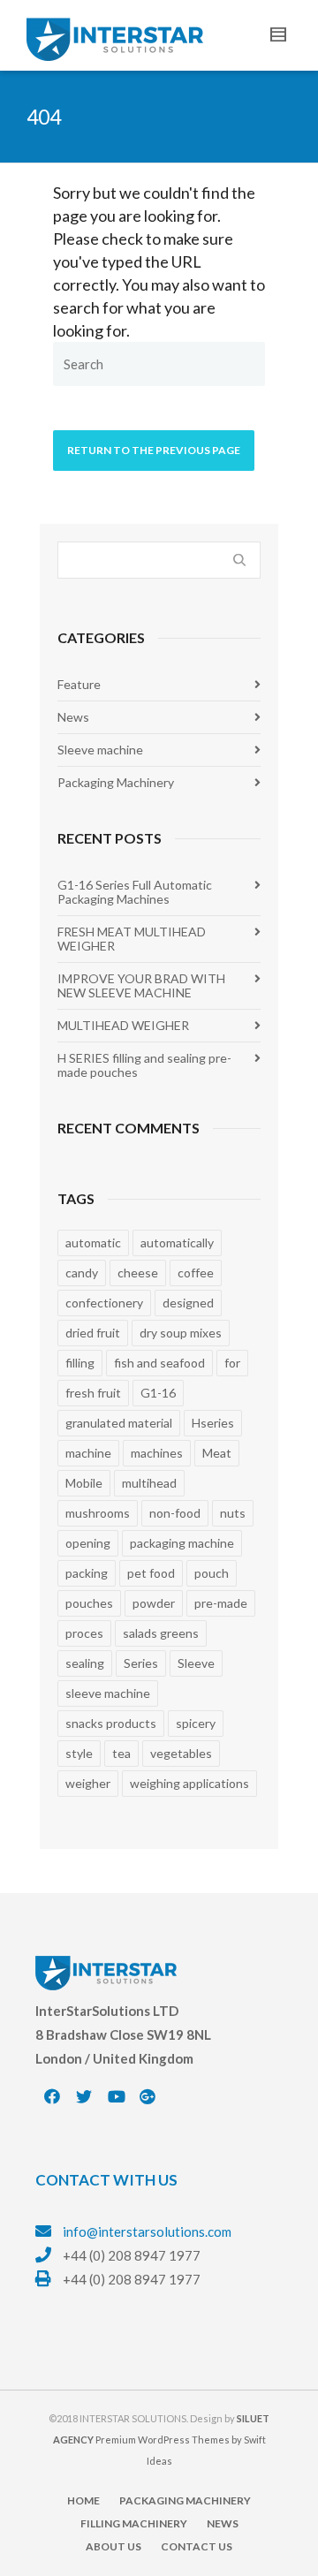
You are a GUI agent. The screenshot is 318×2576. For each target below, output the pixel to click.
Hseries (213, 1423)
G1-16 (158, 1393)
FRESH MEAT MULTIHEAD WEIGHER (132, 939)
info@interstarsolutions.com (147, 2231)
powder (154, 1603)
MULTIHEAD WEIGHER (123, 1025)
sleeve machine (108, 1693)
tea (121, 1753)
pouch (212, 1573)
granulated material (119, 1423)
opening (88, 1543)
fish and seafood (159, 1363)
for (232, 1363)
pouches (89, 1603)
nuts (233, 1513)
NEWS (223, 2523)
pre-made (221, 1603)
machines (157, 1453)
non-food (175, 1513)
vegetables (181, 1753)
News (73, 717)
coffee (196, 1273)
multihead (149, 1483)
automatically (177, 1243)
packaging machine (182, 1543)
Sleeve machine (100, 750)
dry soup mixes (181, 1333)
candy (82, 1273)
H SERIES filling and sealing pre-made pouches (144, 1065)
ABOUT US (114, 2546)
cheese (138, 1273)
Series (141, 1663)
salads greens (161, 1633)
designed (188, 1303)
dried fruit (93, 1333)
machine (88, 1453)
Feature (79, 684)
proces (84, 1633)
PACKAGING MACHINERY (185, 2500)
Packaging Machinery (116, 782)
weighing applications (189, 1783)
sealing (85, 1663)
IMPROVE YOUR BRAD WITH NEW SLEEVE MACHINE (141, 985)
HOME (83, 2500)
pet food (151, 1573)
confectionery (104, 1303)
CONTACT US (197, 2546)
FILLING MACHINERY (134, 2523)
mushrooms (98, 1513)
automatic (93, 1243)
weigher (88, 1783)
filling (80, 1363)
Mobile (84, 1483)
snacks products (111, 1723)
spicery (196, 1723)
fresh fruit (93, 1393)
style (79, 1753)
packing (87, 1573)
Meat (217, 1453)
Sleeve (196, 1663)
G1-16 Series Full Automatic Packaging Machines (135, 892)
